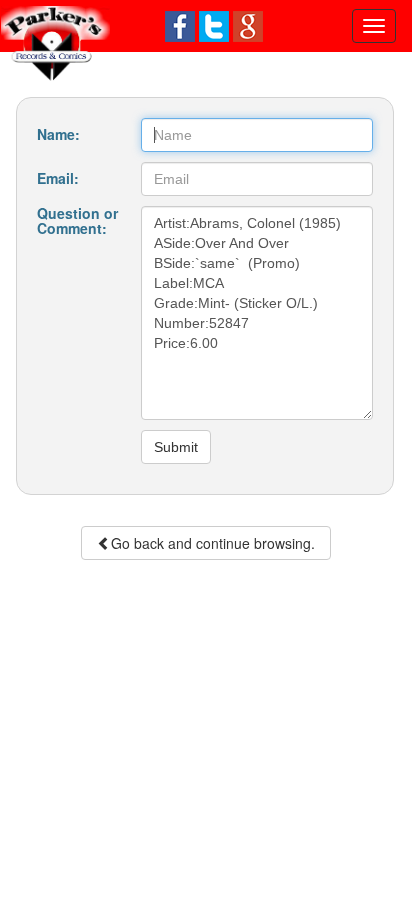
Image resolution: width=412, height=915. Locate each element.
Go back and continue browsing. (213, 543)
